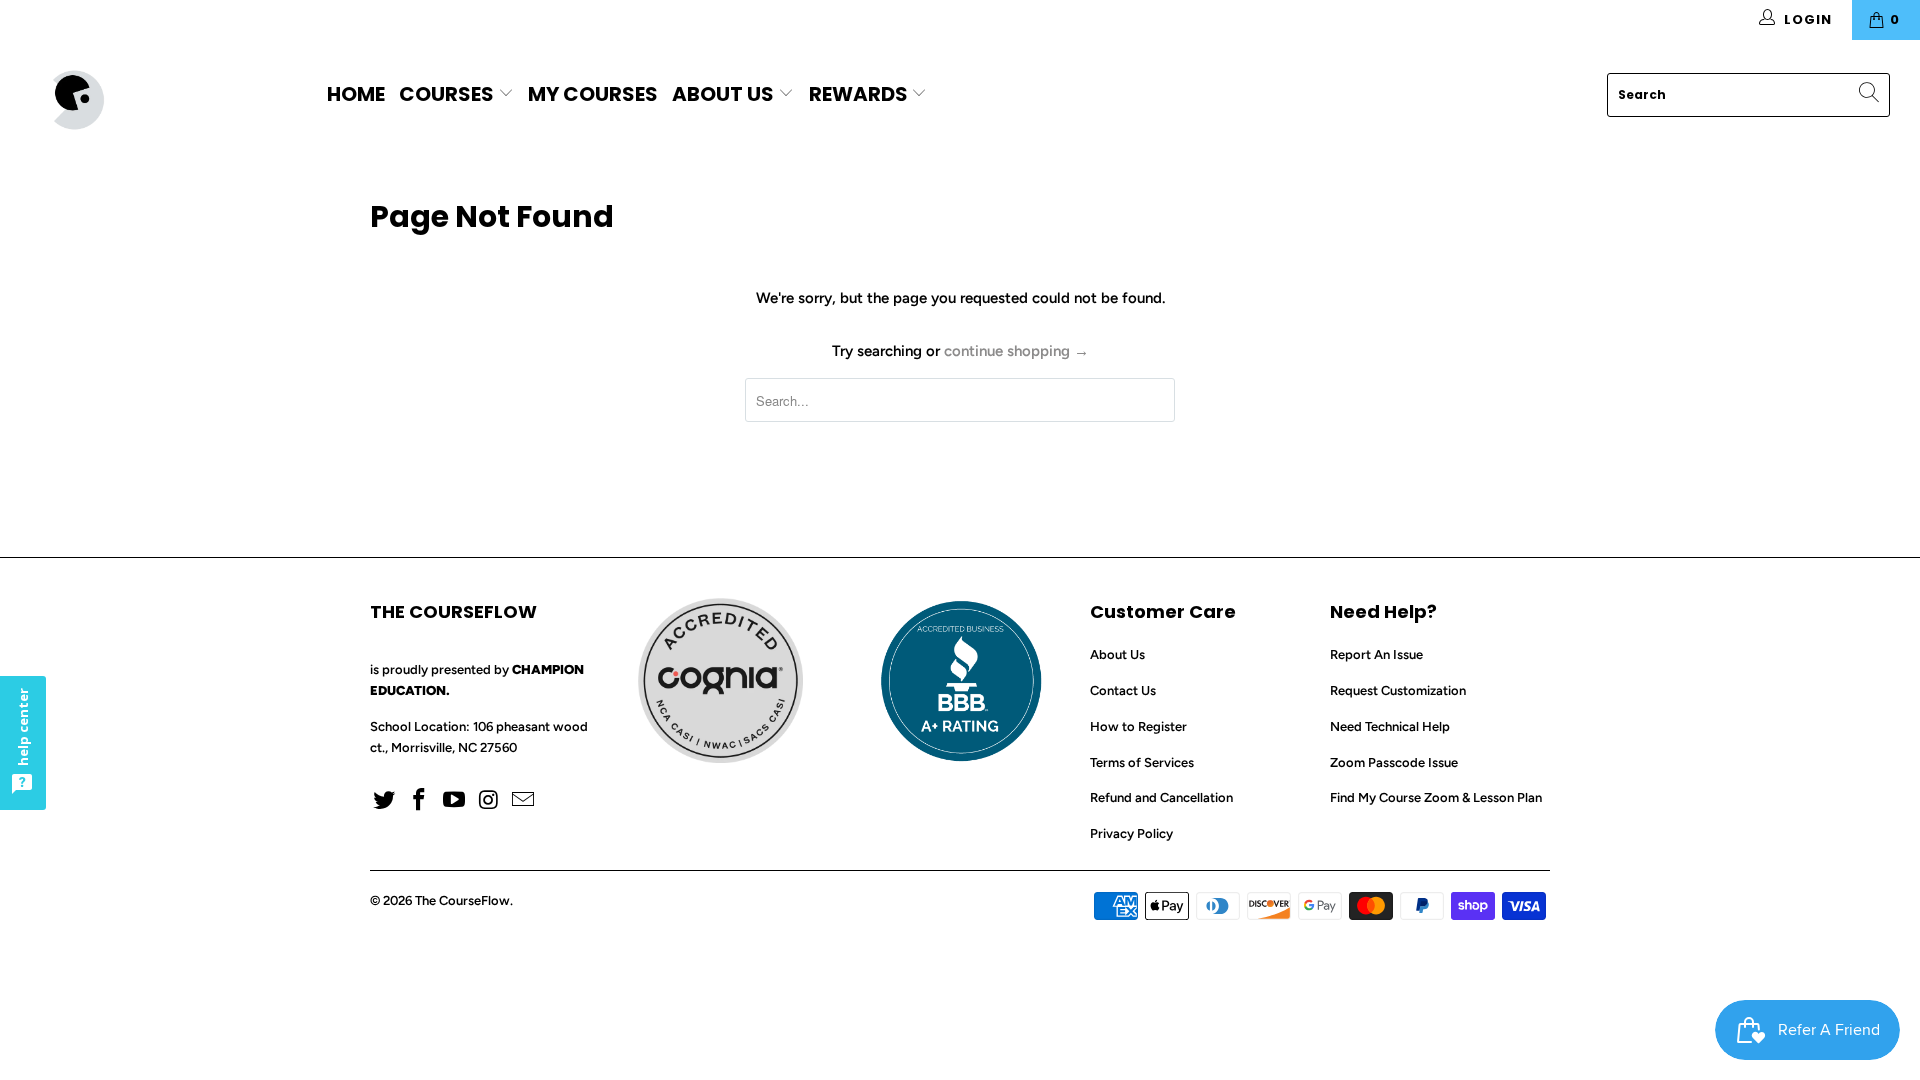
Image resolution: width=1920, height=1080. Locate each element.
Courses (448, 94)
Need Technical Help (1390, 726)
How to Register (1138, 726)
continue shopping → (1016, 351)
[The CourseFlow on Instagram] (489, 801)
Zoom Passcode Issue (1394, 762)
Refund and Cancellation (1161, 797)
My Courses (593, 94)
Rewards (860, 94)
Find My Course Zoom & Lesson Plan (1436, 797)
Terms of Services (1142, 762)
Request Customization (1398, 690)
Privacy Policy (1131, 833)
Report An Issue (1376, 654)
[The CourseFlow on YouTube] (454, 801)
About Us (723, 94)
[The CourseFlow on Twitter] (385, 801)
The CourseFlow (462, 900)
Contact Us (1123, 690)
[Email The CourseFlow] (524, 801)
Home (356, 94)
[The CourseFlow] (163, 100)
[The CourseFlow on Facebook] (420, 801)
